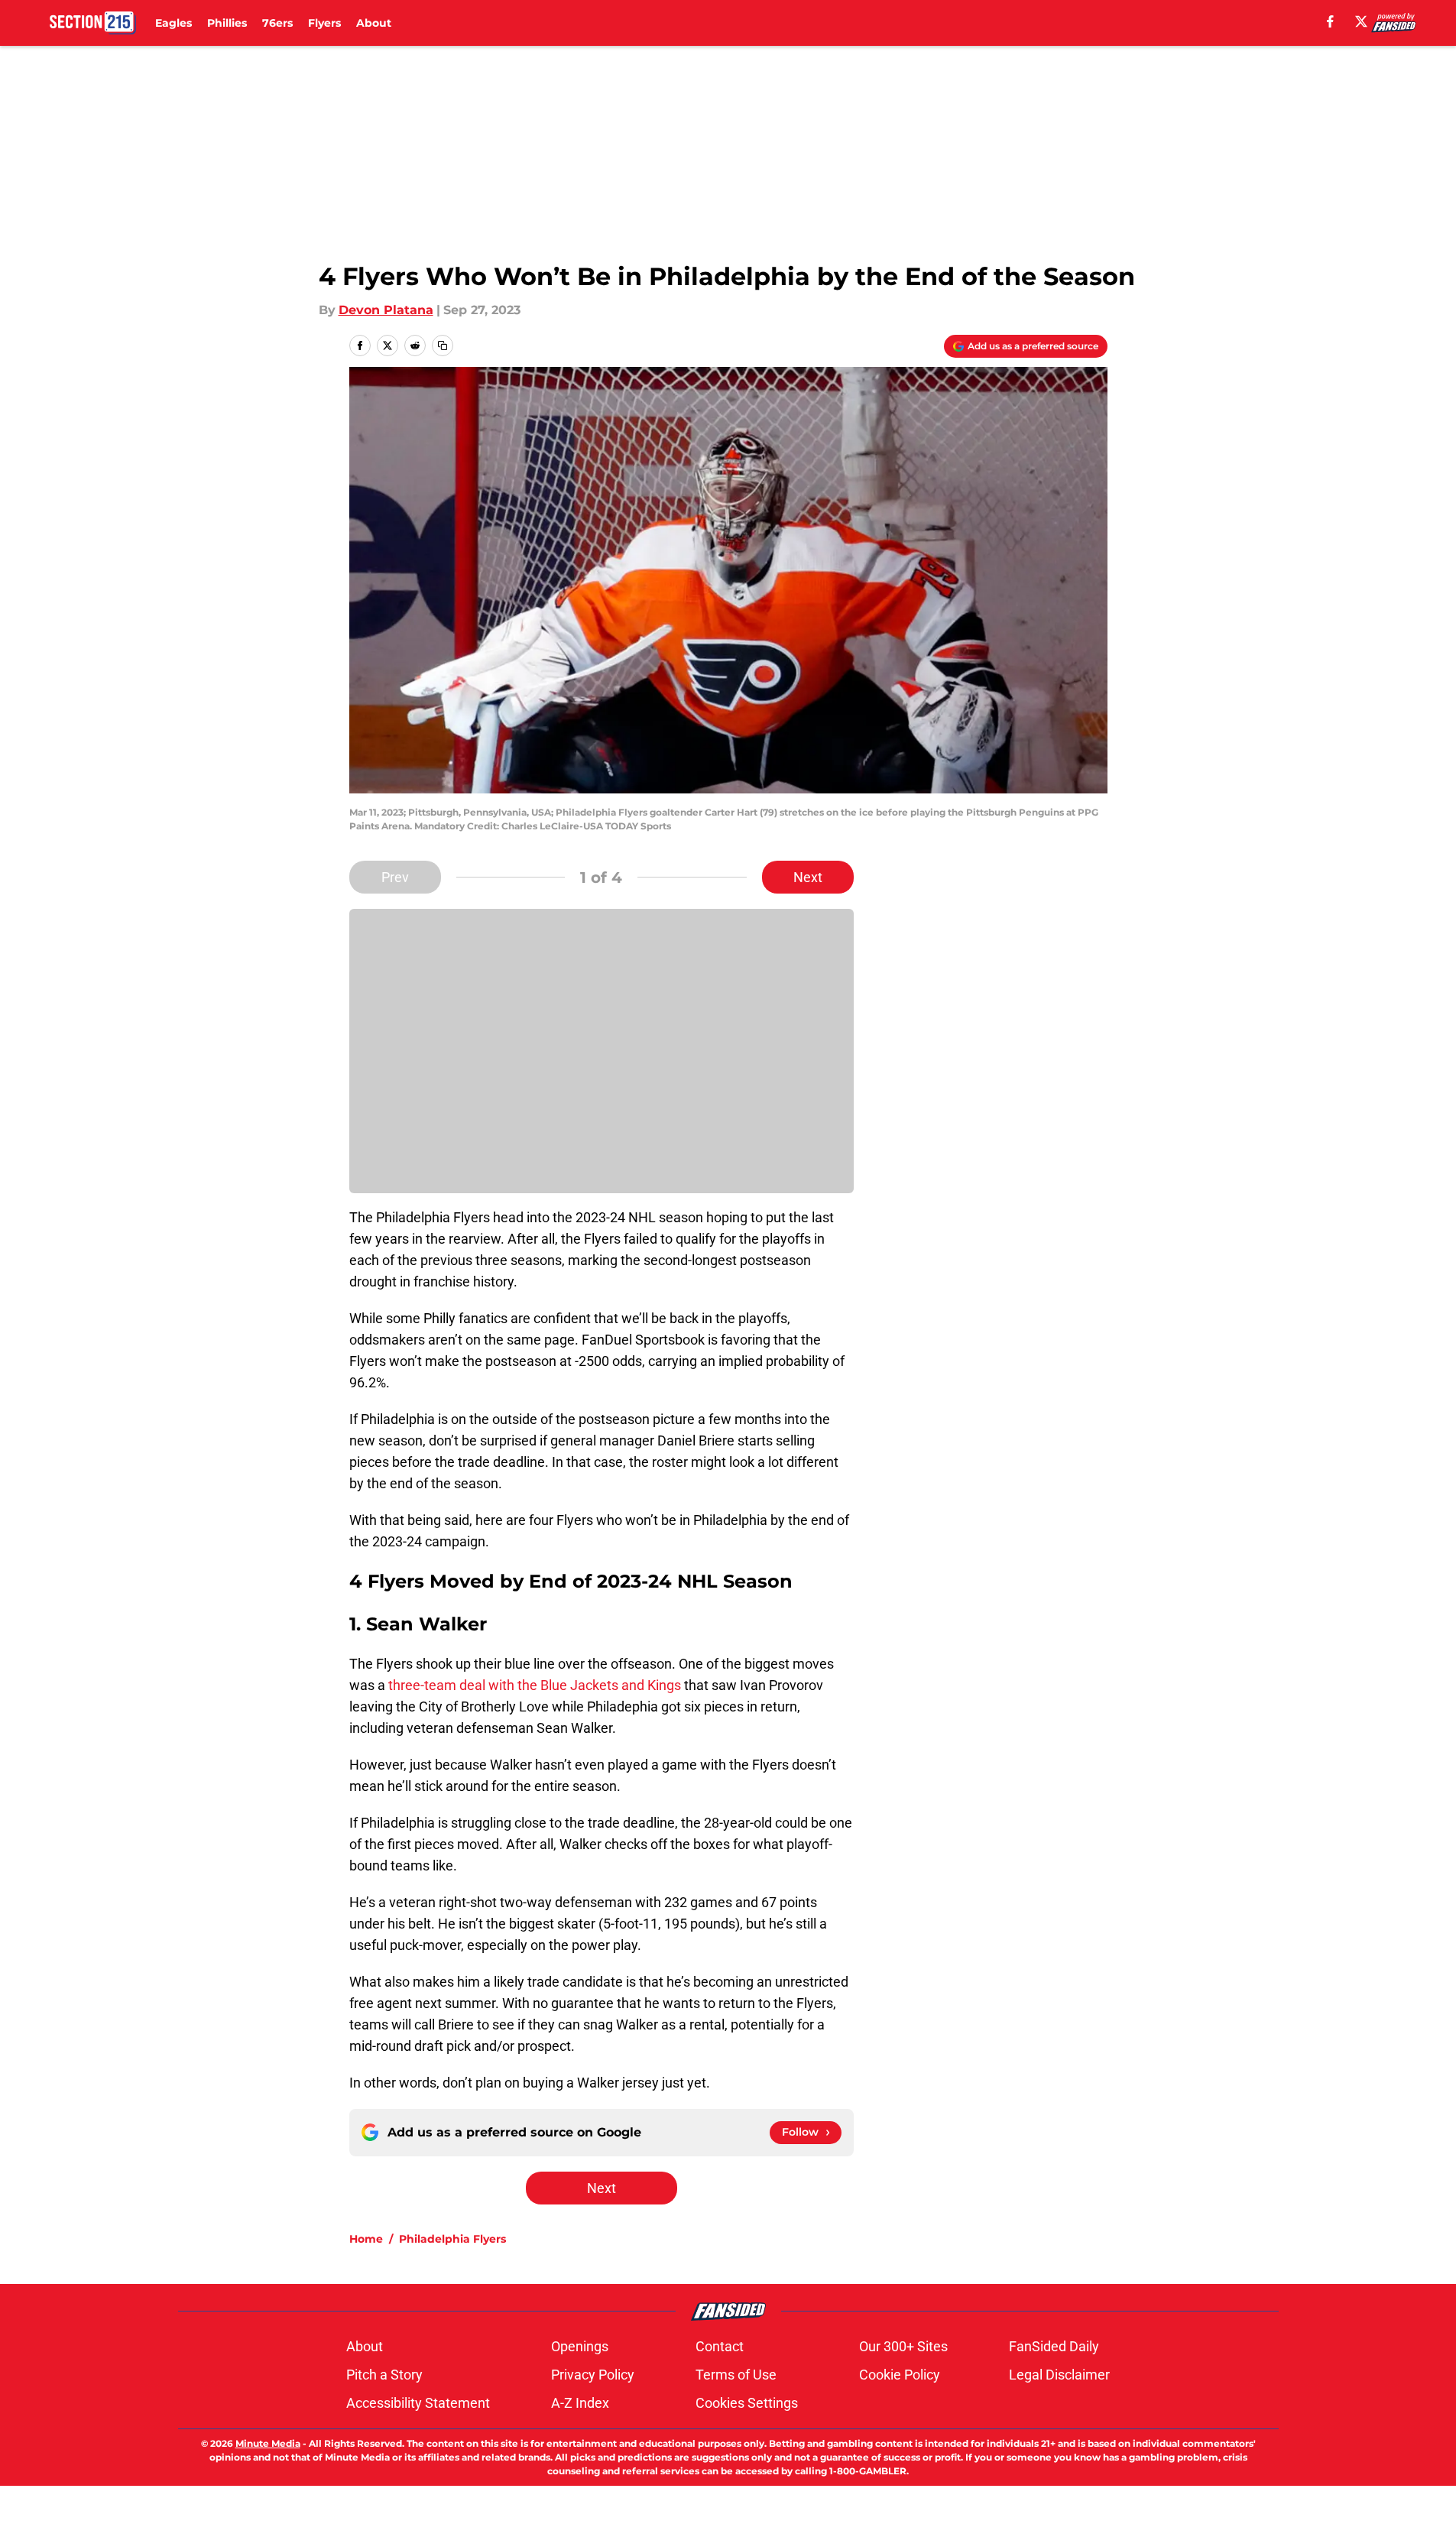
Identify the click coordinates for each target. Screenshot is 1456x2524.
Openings (580, 2346)
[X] (1361, 21)
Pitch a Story (384, 2375)
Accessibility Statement (418, 2403)
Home (366, 2239)
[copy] (443, 346)
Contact (720, 2346)
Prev (395, 877)
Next (808, 877)
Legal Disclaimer (1059, 2375)
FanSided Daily (1054, 2346)
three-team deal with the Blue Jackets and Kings (535, 1685)
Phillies (227, 23)
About (374, 23)
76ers (277, 23)
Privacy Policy (593, 2375)
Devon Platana (386, 310)
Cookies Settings (747, 2403)
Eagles (173, 23)
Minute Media (268, 2443)
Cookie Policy (900, 2375)
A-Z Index (580, 2403)
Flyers (324, 23)
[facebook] (1330, 21)
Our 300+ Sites (903, 2346)
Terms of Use (736, 2375)
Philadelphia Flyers (452, 2239)
